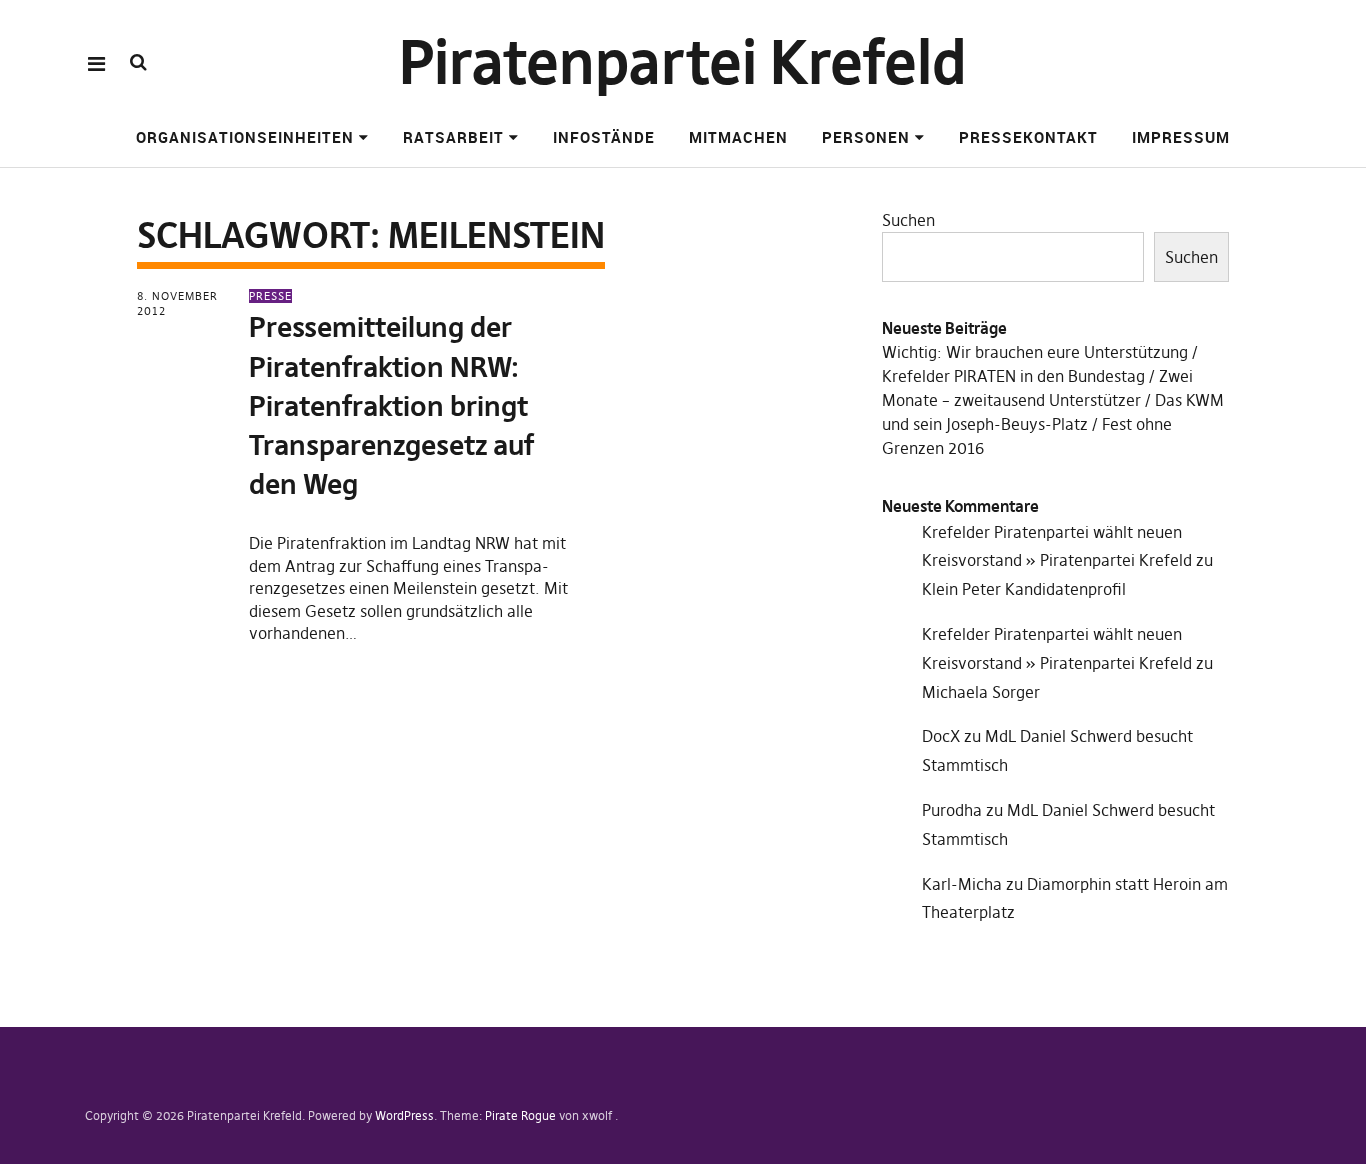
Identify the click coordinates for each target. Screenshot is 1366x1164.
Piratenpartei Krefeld (683, 62)
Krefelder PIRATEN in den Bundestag (1013, 376)
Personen (866, 137)
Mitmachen (738, 137)
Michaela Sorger (981, 692)
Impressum (1181, 137)
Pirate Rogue (520, 1115)
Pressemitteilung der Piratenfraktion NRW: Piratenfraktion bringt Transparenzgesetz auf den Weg (391, 406)
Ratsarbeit (453, 137)
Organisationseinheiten (245, 137)
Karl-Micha (962, 884)
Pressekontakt (1028, 137)
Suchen (908, 220)
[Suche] (138, 62)
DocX (941, 736)
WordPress (404, 1115)
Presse (270, 296)
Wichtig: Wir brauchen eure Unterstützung (1035, 352)
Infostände (604, 137)
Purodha (952, 810)
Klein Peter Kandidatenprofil (1024, 589)
